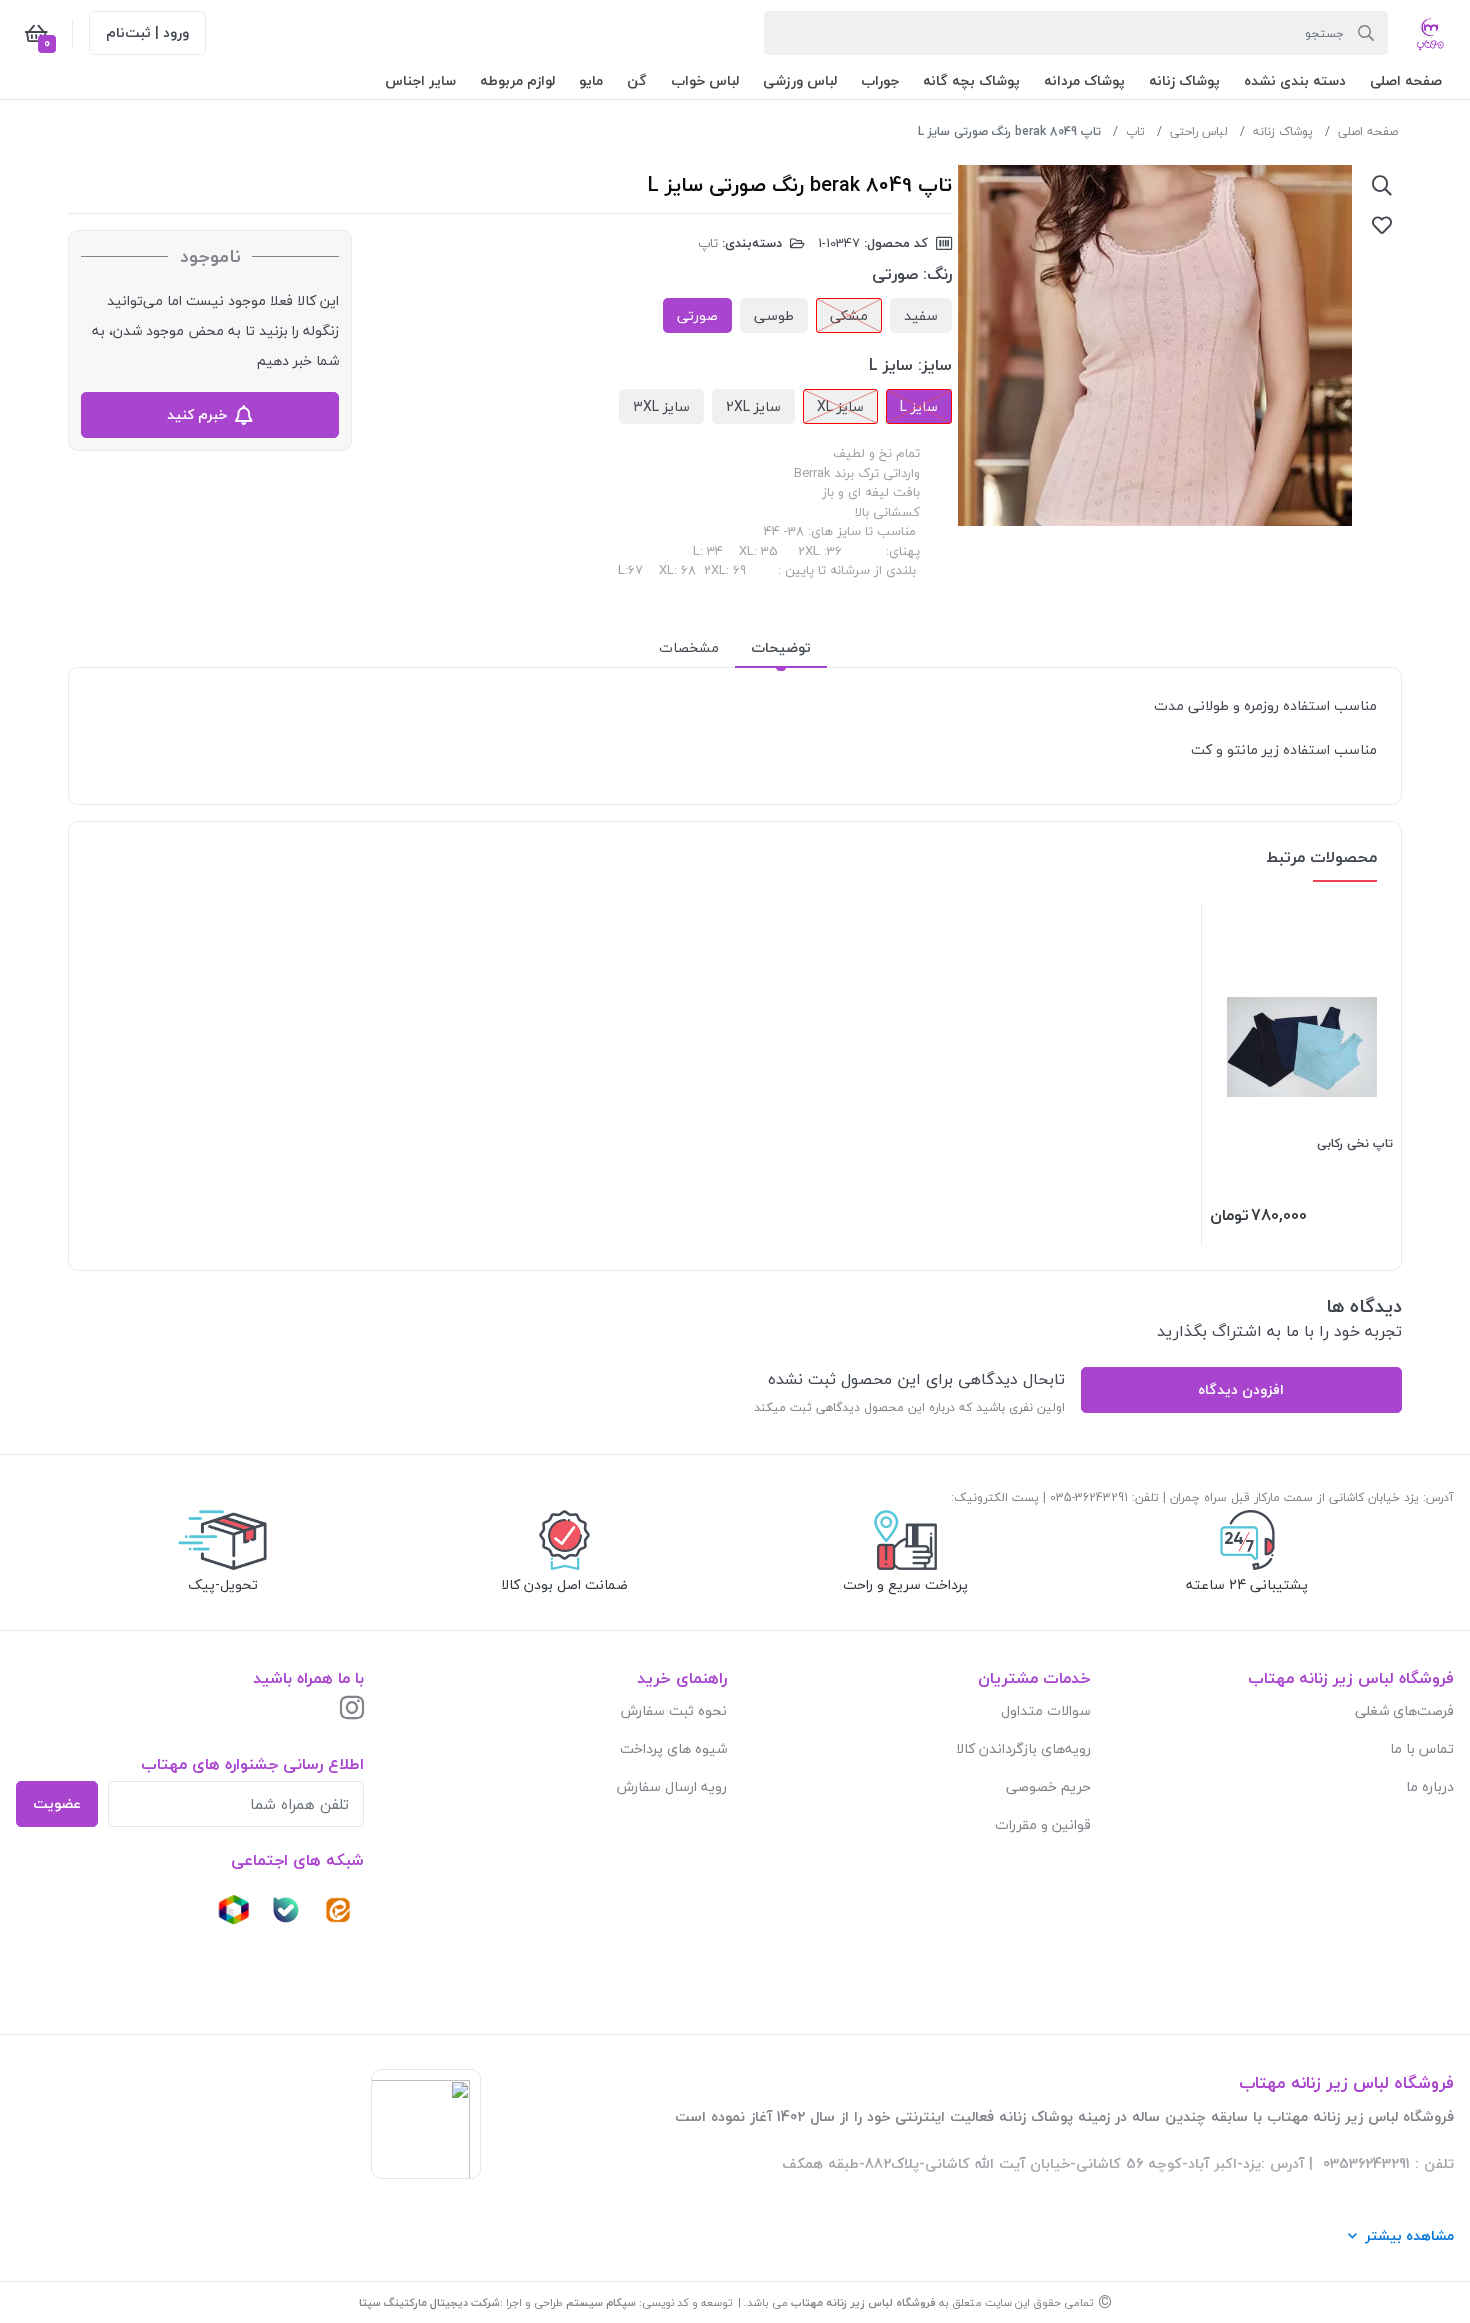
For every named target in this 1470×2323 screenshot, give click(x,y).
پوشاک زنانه (1283, 131)
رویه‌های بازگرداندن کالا (1023, 1748)
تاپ (1135, 131)
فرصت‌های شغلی (1404, 1710)
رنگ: (937, 274)
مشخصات (689, 647)
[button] (1406, 80)
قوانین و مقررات (1043, 1824)
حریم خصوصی (1048, 1786)
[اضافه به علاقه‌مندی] (1382, 225)
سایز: (935, 365)
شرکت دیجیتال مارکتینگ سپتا (429, 2302)
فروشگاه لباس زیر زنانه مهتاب (863, 2302)
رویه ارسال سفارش (672, 1786)
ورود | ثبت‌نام (147, 32)
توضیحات (781, 647)
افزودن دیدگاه (1241, 1389)
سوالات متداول (1046, 1710)
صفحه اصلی (1368, 131)
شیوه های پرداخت (673, 1748)
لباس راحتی (1199, 131)
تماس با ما (1422, 1748)
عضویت (57, 1803)
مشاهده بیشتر (1409, 2235)
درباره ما (1430, 1786)
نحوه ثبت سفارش (674, 1710)
